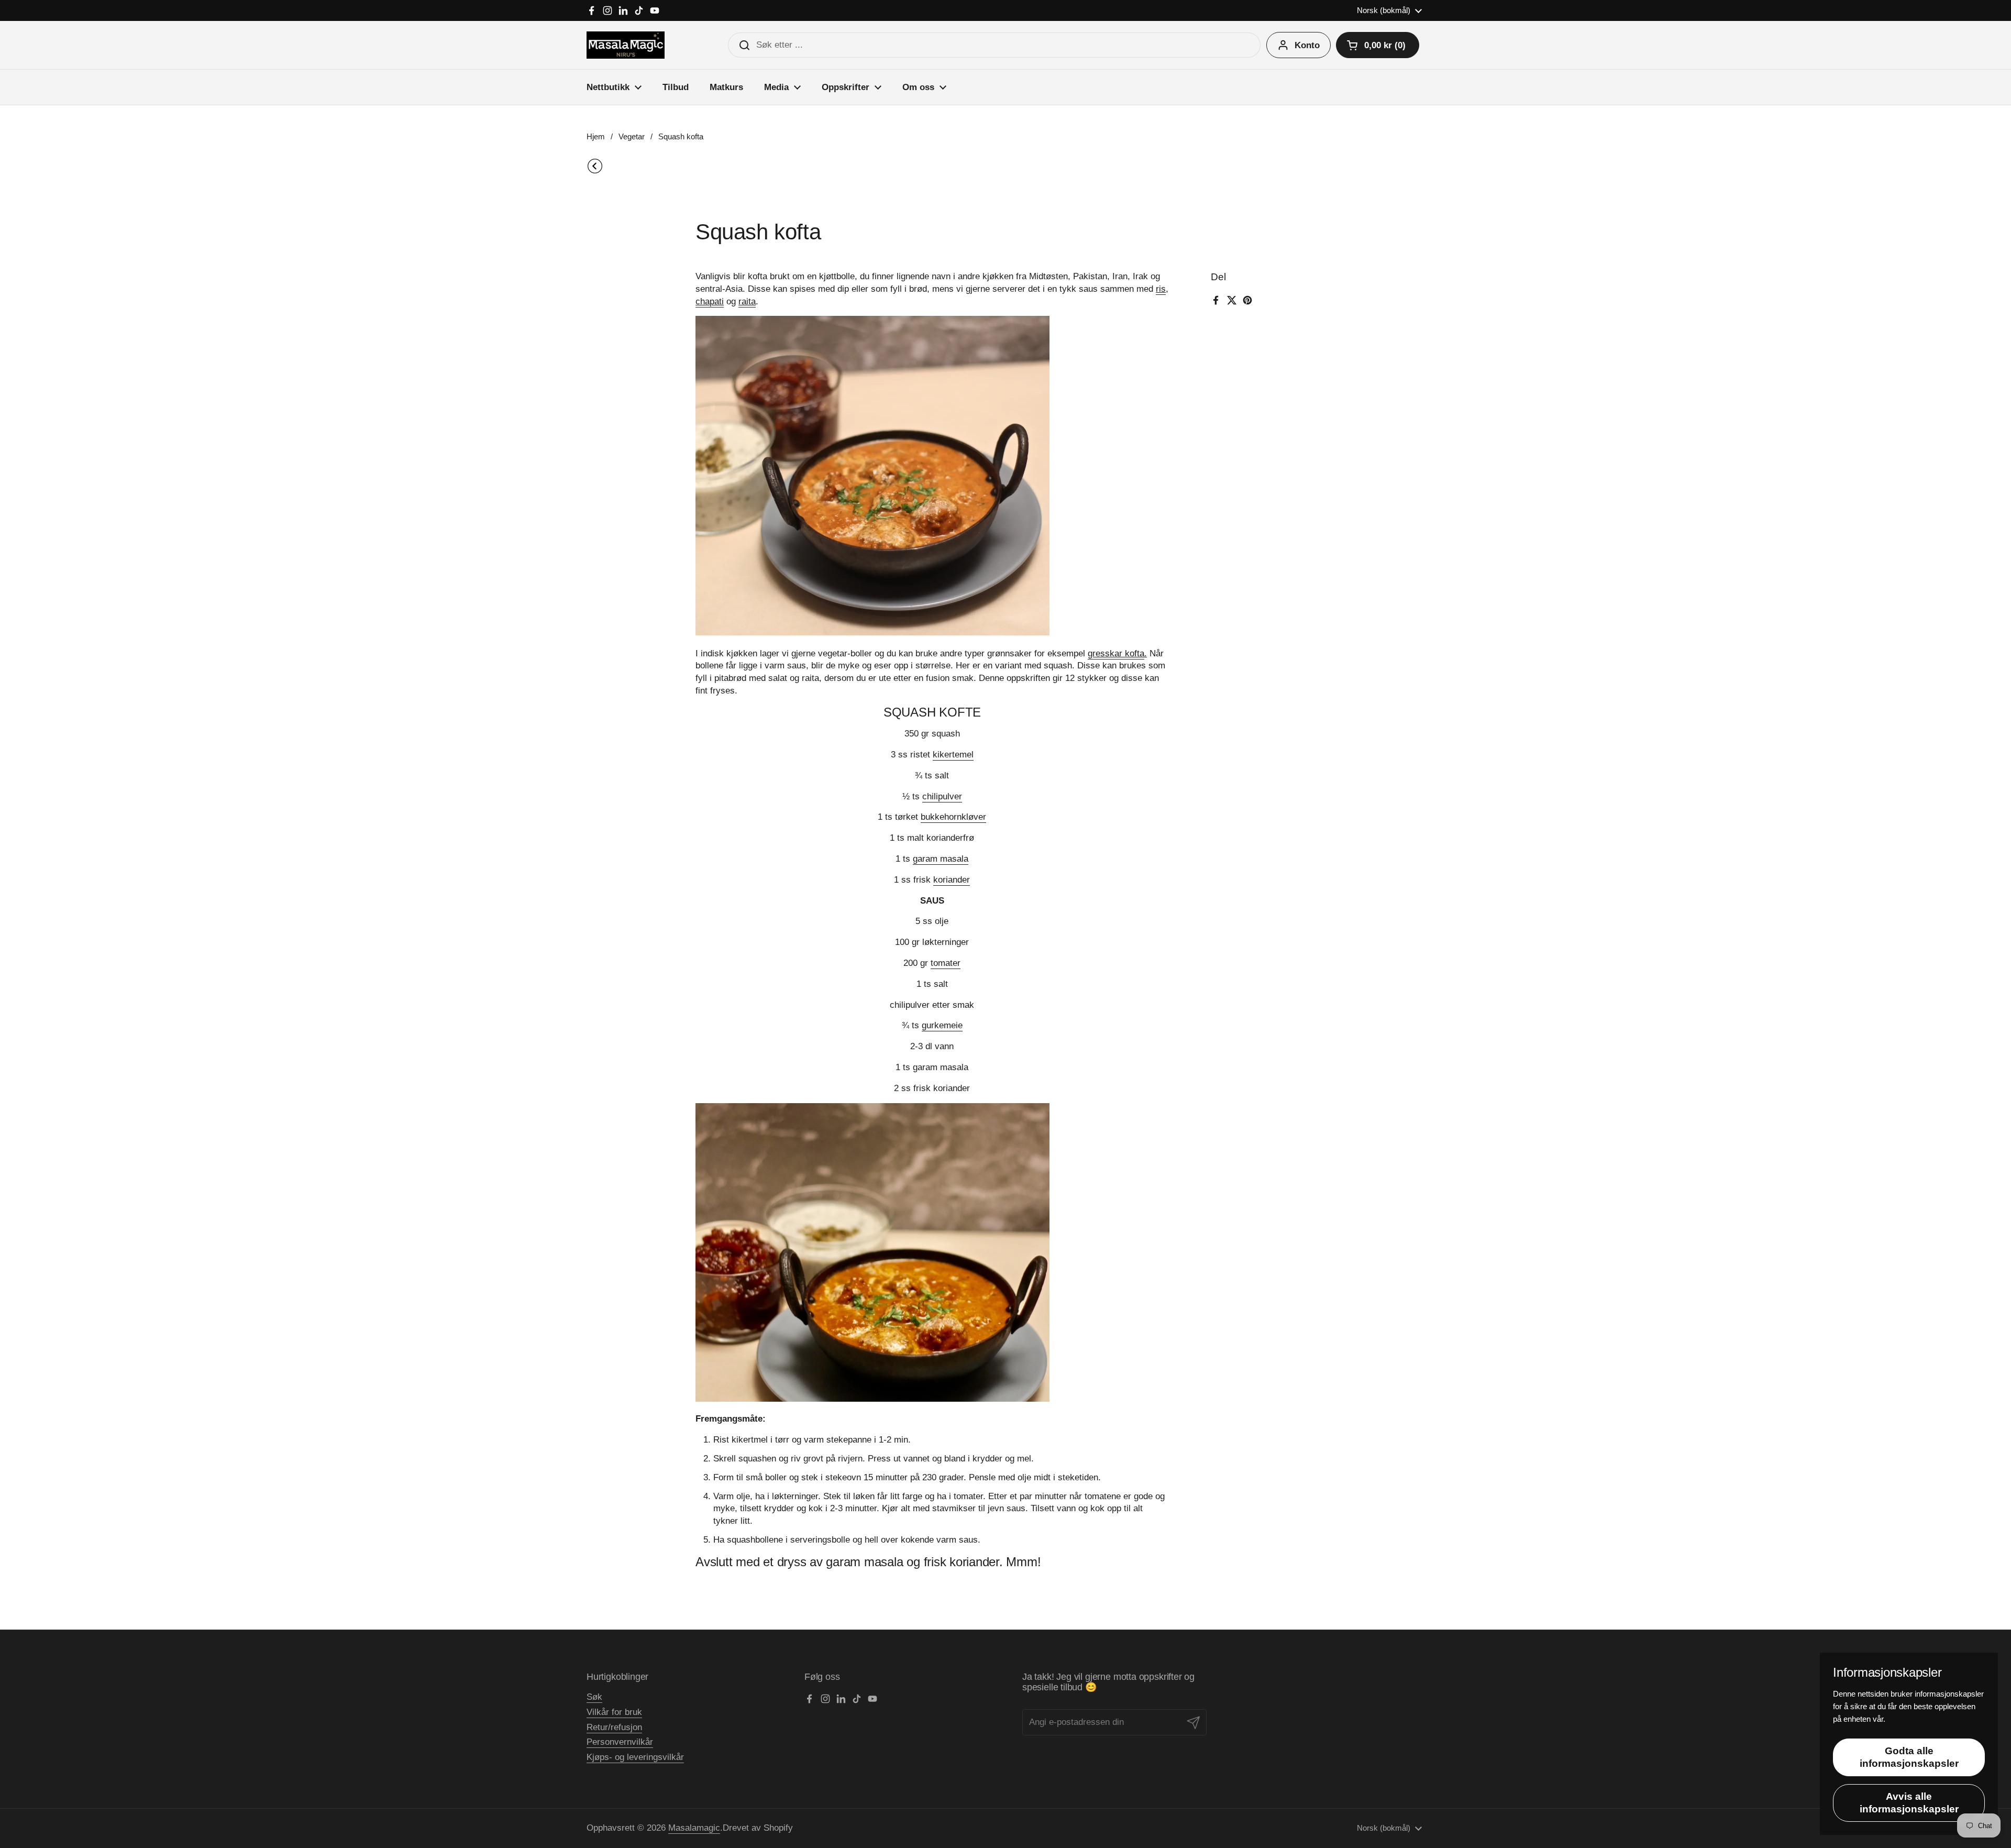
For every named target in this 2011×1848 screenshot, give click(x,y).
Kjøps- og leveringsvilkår (635, 1757)
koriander (952, 880)
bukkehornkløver (953, 817)
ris (1161, 289)
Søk (594, 1697)
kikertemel (953, 755)
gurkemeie (942, 1025)
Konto (1307, 45)
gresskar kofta (1116, 653)
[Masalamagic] (626, 45)
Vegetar (632, 137)
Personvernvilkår (620, 1742)
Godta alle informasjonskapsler (1909, 1757)
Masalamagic (694, 1828)
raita (747, 301)
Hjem (596, 137)
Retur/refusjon (614, 1727)
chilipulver (942, 796)
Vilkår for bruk (614, 1712)
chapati (710, 301)
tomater (946, 963)
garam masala (941, 859)
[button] (1378, 45)
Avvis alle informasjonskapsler (1909, 1803)
